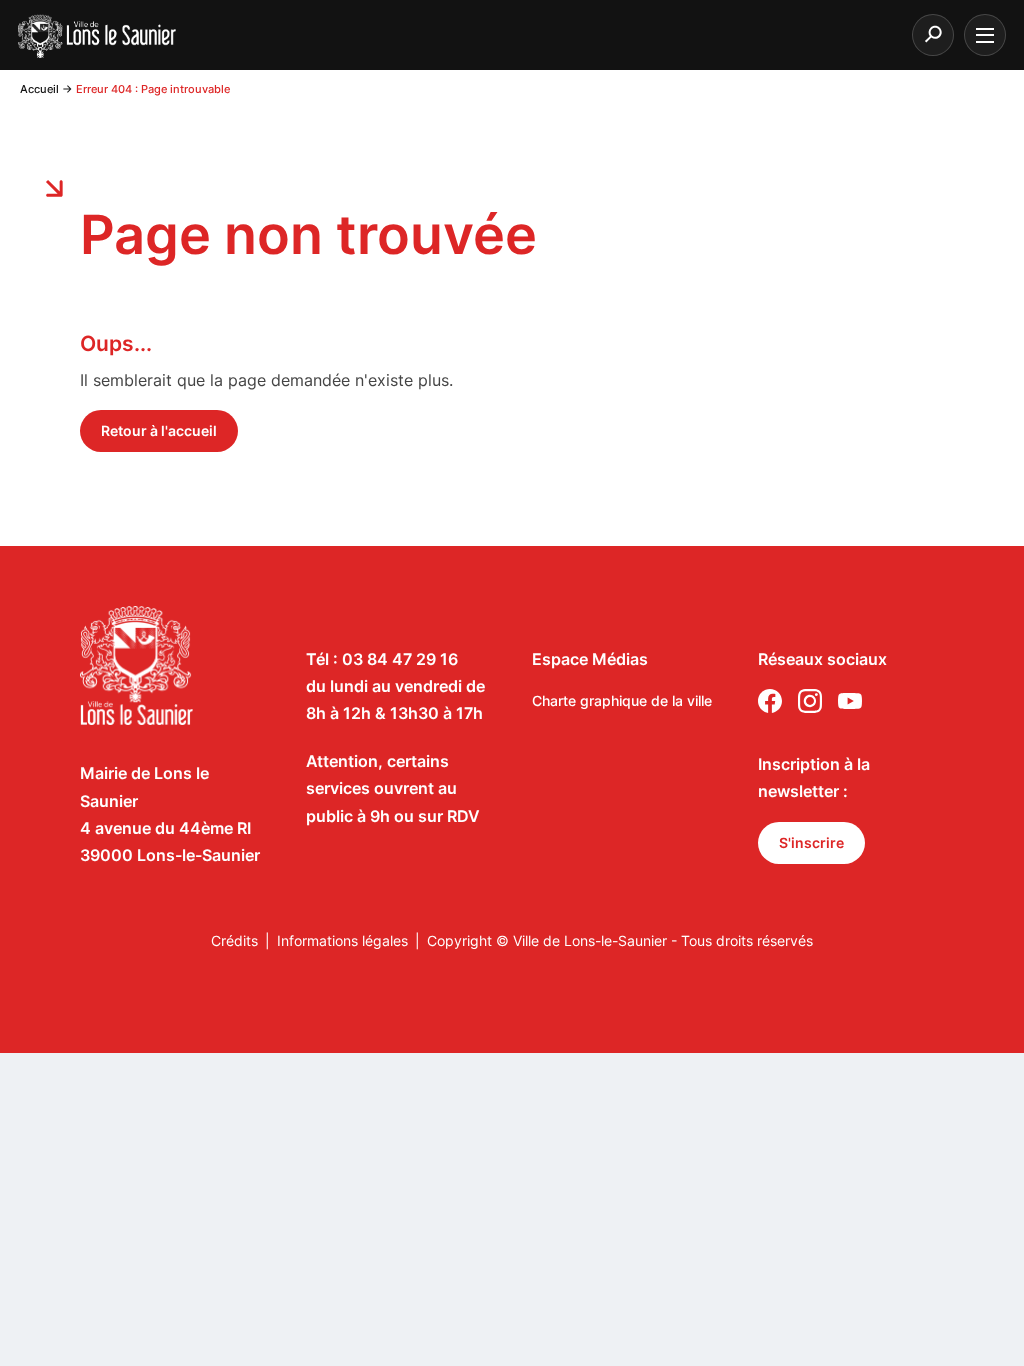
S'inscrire (811, 842)
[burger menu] (985, 35)
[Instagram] (810, 705)
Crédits (234, 940)
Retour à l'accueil (159, 430)
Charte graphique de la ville (622, 700)
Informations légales (342, 940)
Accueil (39, 89)
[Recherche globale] (933, 35)
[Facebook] (770, 705)
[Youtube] (850, 705)
